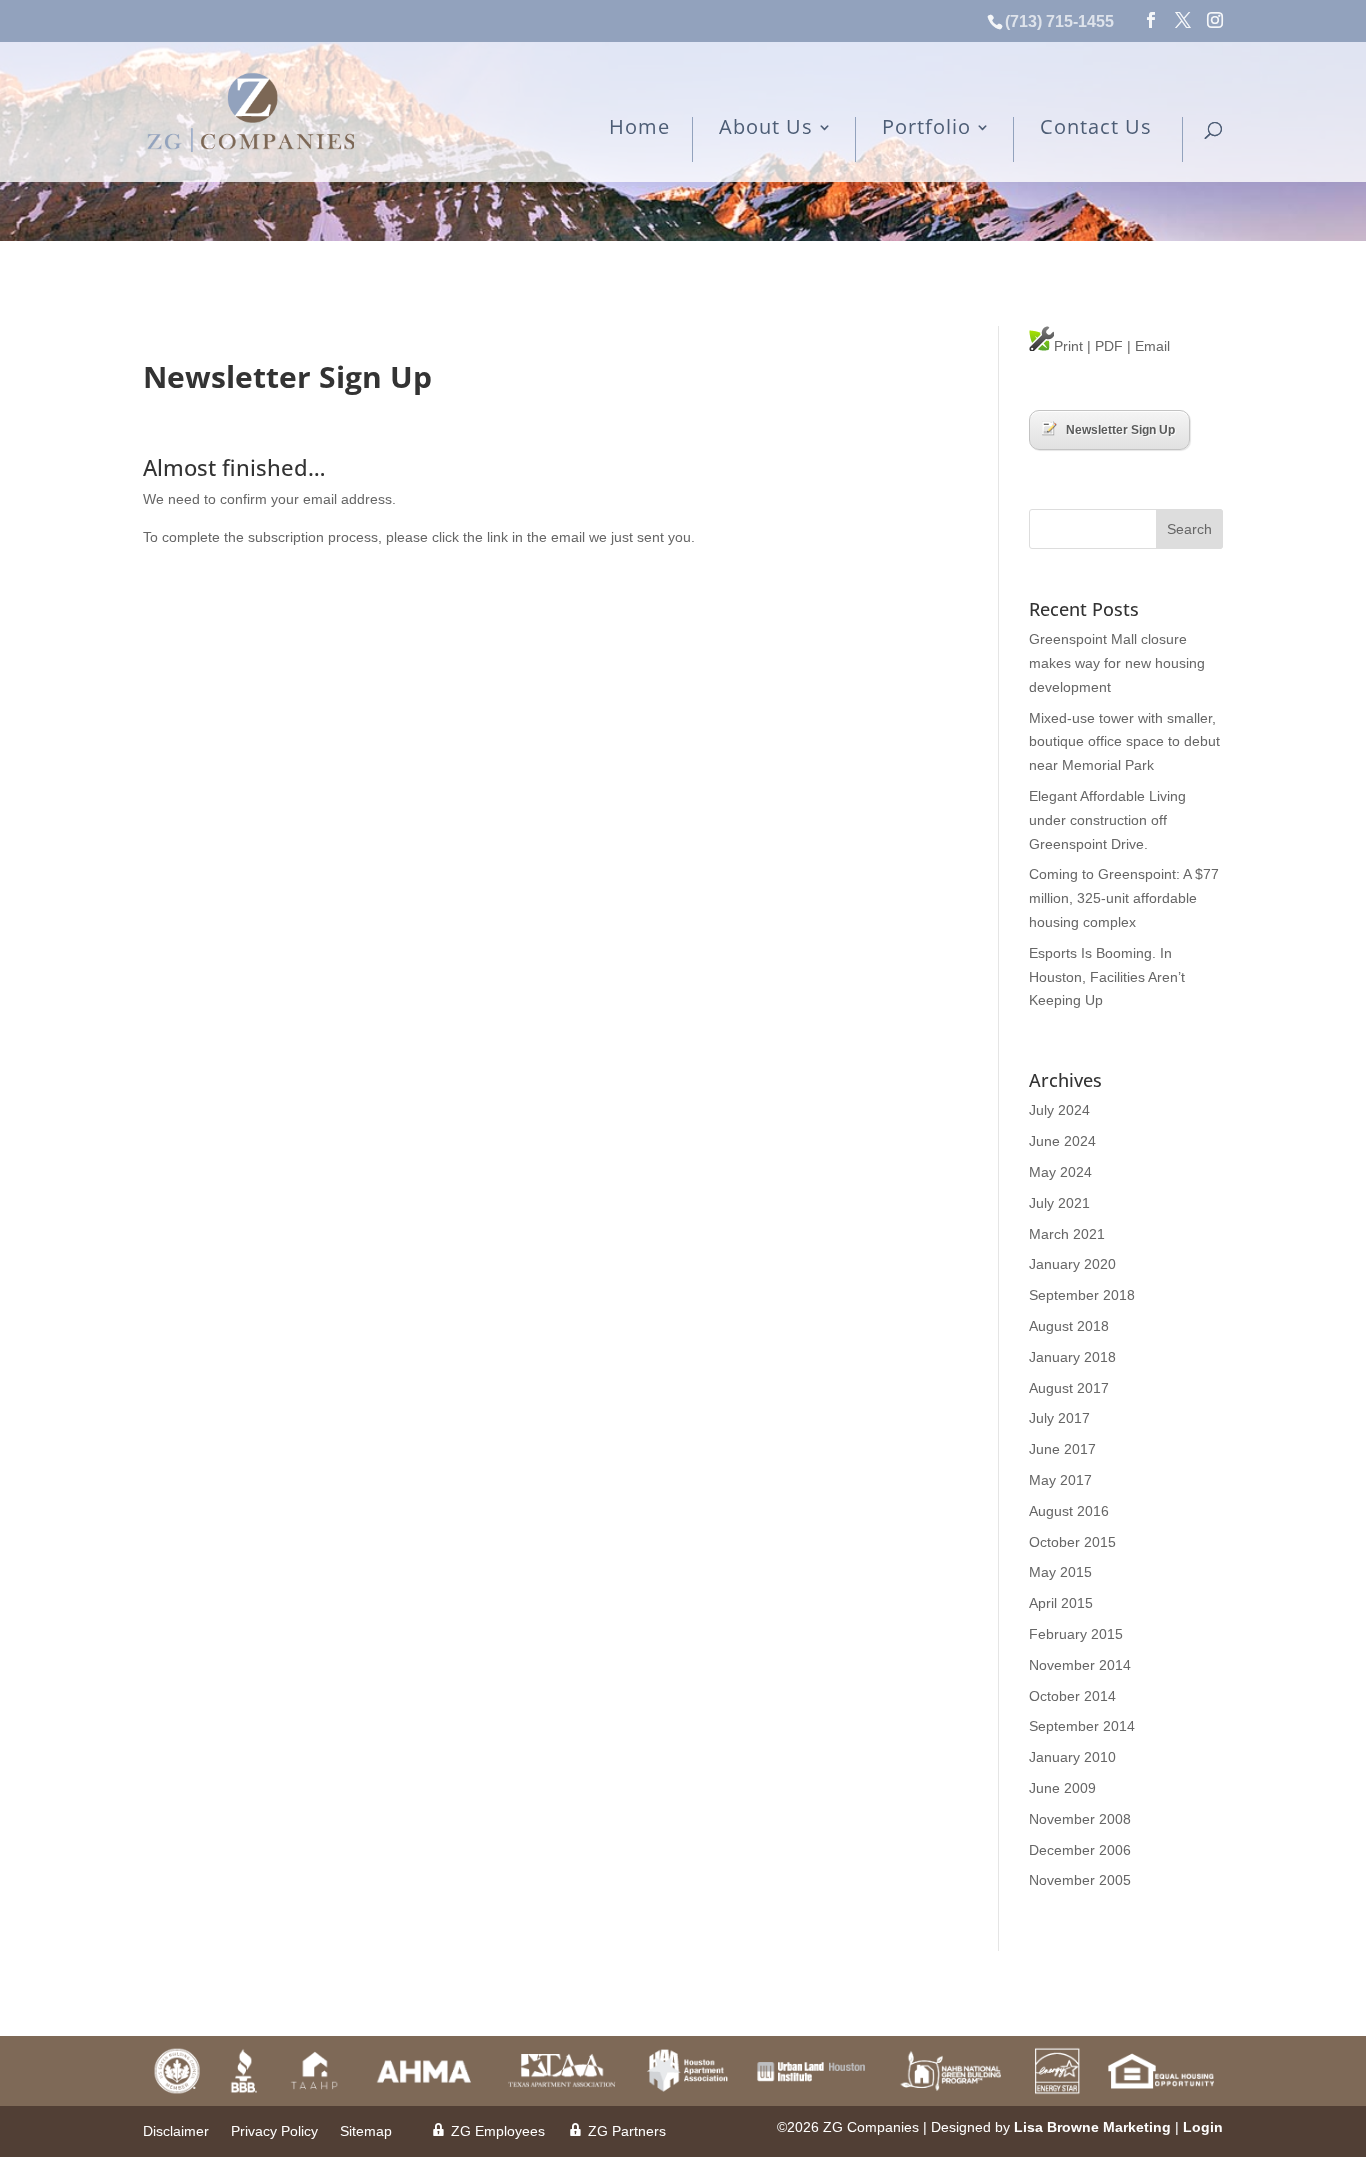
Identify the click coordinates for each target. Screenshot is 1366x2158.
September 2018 (1082, 1295)
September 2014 (1082, 1726)
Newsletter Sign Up (1120, 430)
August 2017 (1069, 1388)
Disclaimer (176, 2131)
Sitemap (366, 2131)
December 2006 (1080, 1850)
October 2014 (1072, 1696)
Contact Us (1096, 128)
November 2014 (1080, 1665)
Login (1203, 2127)
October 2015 (1072, 1542)
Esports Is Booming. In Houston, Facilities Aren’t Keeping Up (1107, 977)
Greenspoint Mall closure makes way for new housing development (1117, 663)
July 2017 (1059, 1418)
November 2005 (1080, 1880)
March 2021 (1067, 1234)
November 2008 (1080, 1819)
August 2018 (1069, 1326)
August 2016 (1069, 1511)
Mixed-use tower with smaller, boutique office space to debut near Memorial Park (1124, 742)
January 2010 (1072, 1757)
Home (639, 128)
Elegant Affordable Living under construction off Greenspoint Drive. (1107, 820)
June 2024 (1062, 1141)
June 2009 (1062, 1788)
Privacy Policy (274, 2131)
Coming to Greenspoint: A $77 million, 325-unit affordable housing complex (1124, 898)
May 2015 (1060, 1572)
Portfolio (926, 128)
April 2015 (1061, 1603)
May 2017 (1060, 1480)
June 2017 (1062, 1449)
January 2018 (1072, 1357)
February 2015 (1076, 1634)
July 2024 (1059, 1110)
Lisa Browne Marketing (1092, 2127)
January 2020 (1072, 1264)
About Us (766, 128)
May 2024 (1060, 1172)
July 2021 (1059, 1203)
